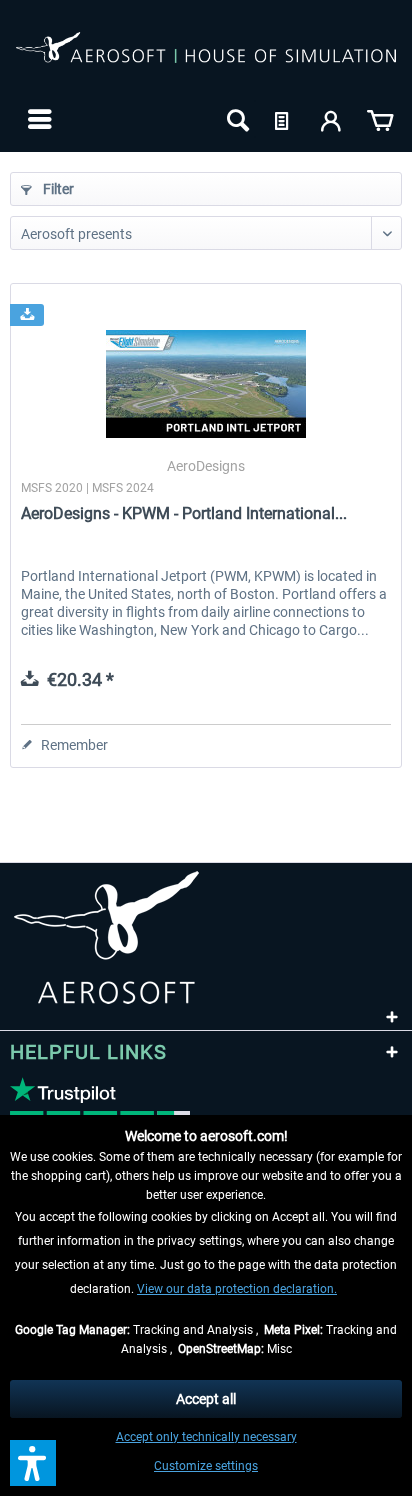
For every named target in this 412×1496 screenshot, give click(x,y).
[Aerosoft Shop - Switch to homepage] (206, 58)
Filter (57, 189)
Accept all (206, 1399)
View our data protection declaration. (237, 1289)
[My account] (332, 119)
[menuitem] (37, 119)
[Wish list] (284, 119)
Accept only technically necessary (206, 1437)
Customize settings (206, 1466)
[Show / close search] (236, 119)
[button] (33, 1463)
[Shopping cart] (380, 119)
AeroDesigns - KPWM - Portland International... (184, 513)
